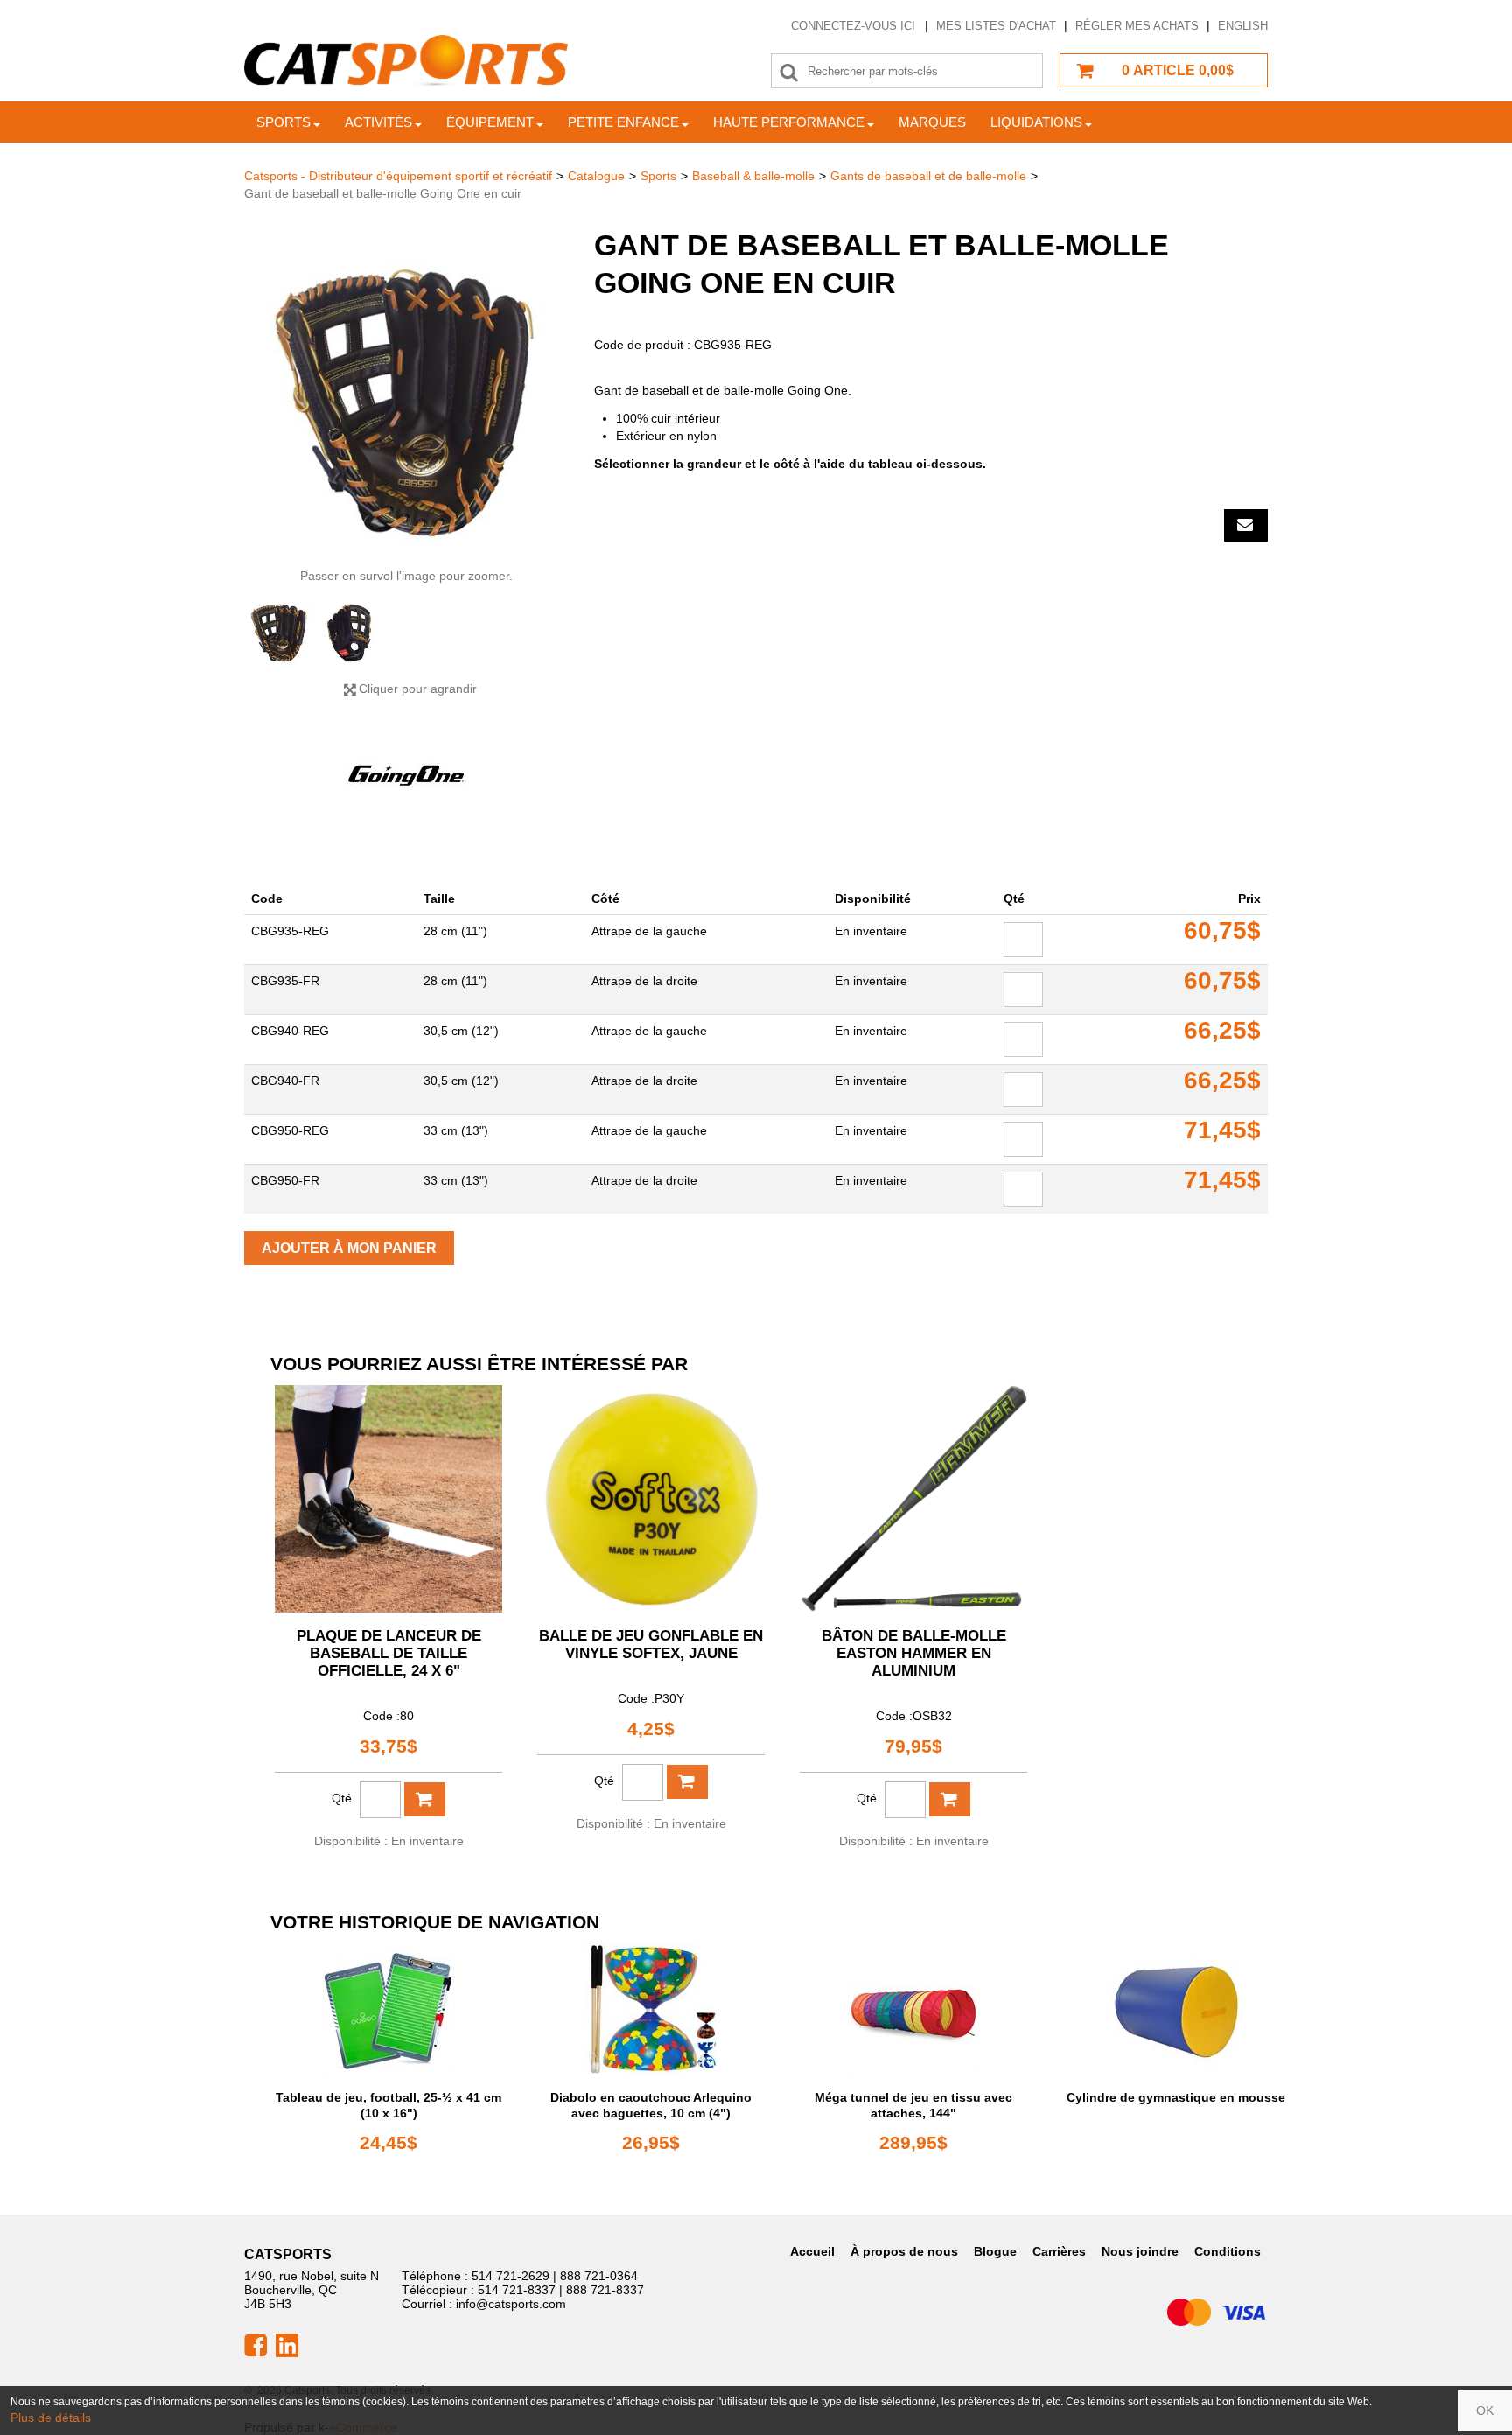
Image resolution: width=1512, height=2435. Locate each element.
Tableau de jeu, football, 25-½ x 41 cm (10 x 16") (388, 2105)
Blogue (995, 2251)
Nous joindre (1140, 2251)
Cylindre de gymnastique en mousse (1176, 2097)
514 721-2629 (511, 2276)
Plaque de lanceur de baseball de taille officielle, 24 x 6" (389, 1653)
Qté (342, 1798)
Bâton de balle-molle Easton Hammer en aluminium (914, 1653)
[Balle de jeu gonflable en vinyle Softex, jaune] (651, 1499)
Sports (283, 122)
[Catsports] (406, 61)
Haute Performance (789, 122)
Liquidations (1036, 122)
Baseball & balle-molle (753, 176)
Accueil (812, 2251)
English (1243, 26)
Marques (932, 122)
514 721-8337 (517, 2290)
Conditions (1228, 2251)
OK (1485, 2411)
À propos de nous (904, 2251)
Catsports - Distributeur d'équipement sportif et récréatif (398, 176)
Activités (378, 122)
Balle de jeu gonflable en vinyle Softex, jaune (651, 1644)
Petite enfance (623, 122)
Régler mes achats (1137, 26)
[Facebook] (255, 2344)
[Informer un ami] (1246, 525)
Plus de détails (51, 2418)
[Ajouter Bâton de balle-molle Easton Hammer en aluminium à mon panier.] (950, 1799)
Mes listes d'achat (996, 26)
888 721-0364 (599, 2276)
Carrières (1059, 2251)
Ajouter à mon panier (349, 1248)
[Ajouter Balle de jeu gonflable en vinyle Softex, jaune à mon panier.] (687, 1782)
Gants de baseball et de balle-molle (928, 176)
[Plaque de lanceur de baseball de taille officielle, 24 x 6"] (388, 1499)
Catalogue (596, 176)
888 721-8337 (605, 2290)
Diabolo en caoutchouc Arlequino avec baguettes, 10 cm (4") (651, 2105)
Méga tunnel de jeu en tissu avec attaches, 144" (913, 2105)
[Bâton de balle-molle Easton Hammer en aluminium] (913, 1499)
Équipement (490, 122)
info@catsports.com (511, 2304)
